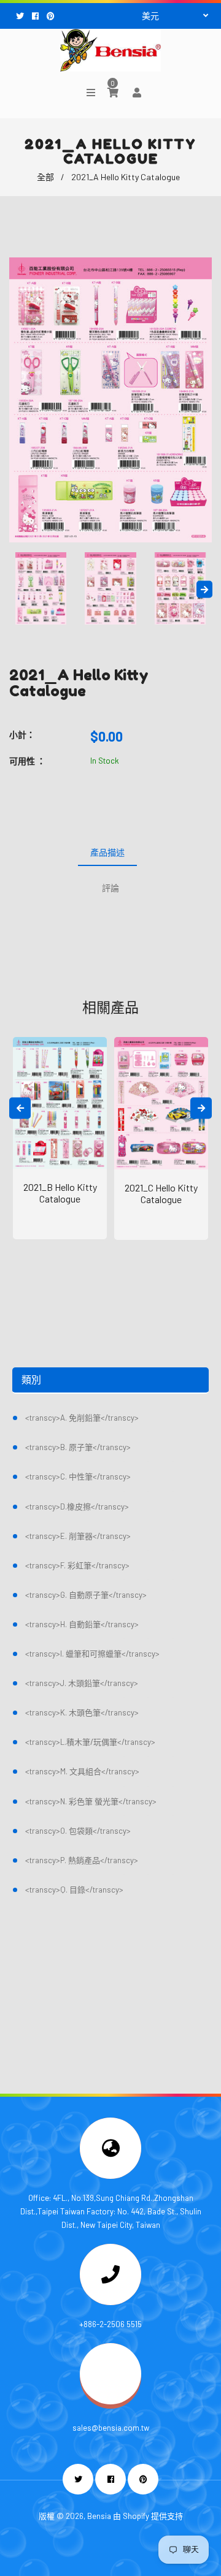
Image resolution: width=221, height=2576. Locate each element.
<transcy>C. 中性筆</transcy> (78, 1476)
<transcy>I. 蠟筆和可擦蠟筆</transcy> (92, 1654)
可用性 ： (27, 761)
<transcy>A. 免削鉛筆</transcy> (82, 1418)
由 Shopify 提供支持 (148, 2516)
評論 (110, 888)
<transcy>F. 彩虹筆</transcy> (77, 1565)
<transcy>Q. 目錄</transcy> (74, 1890)
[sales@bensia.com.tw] (110, 2401)
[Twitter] (21, 16)
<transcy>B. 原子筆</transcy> (78, 1447)
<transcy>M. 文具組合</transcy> (82, 1771)
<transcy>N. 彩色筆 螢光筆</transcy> (91, 1801)
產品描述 (107, 852)
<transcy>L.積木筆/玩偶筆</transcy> (90, 1742)
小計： (22, 735)
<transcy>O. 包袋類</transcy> (78, 1831)
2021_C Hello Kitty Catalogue (161, 1193)
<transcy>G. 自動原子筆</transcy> (86, 1595)
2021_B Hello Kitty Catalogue (60, 1193)
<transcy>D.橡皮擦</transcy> (77, 1506)
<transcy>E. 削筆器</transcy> (78, 1536)
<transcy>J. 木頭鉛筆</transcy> (82, 1683)
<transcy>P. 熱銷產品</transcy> (82, 1860)
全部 (45, 177)
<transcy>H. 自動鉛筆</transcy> (82, 1624)
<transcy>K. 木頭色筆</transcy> (82, 1712)
